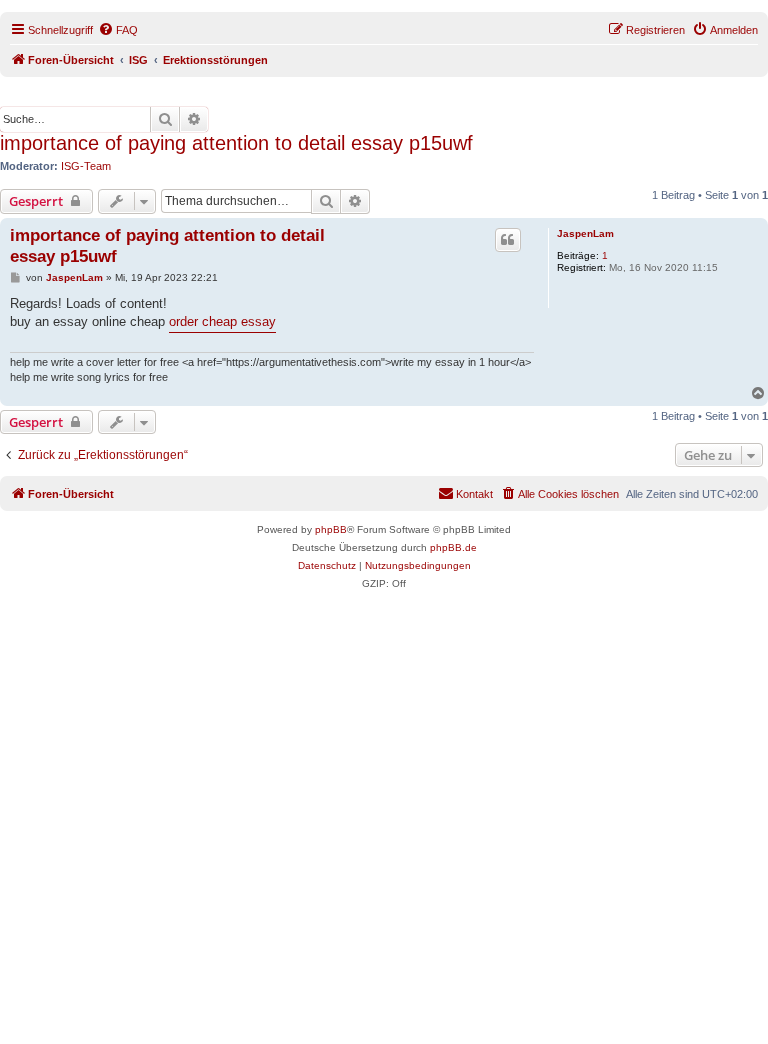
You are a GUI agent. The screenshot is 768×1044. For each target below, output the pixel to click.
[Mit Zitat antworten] (508, 240)
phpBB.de (453, 547)
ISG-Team (86, 166)
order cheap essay (222, 321)
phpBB (331, 529)
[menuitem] (118, 30)
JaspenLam (585, 233)
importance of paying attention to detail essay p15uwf (236, 143)
